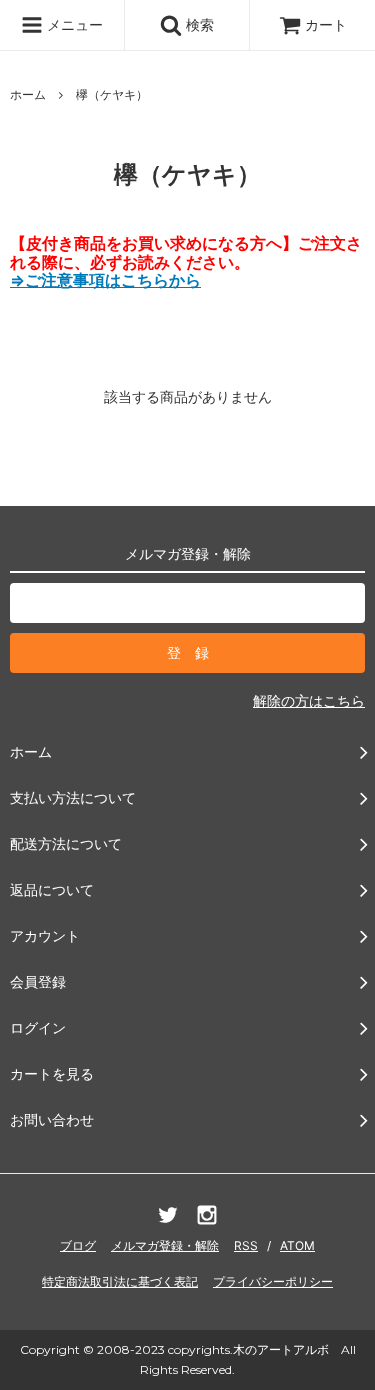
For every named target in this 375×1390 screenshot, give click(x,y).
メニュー (73, 24)
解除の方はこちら (309, 700)
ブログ (78, 1245)
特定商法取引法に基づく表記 (120, 1281)
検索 (198, 24)
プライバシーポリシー (273, 1281)
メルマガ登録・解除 (165, 1245)
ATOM (297, 1245)
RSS (246, 1245)
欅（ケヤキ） (112, 94)
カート (326, 24)
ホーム (28, 94)
